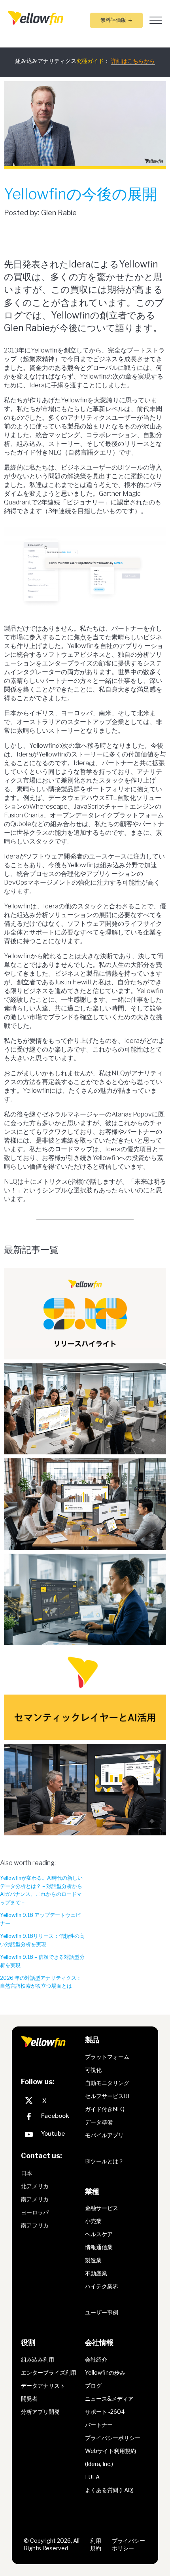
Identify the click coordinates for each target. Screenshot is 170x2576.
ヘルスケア (99, 2234)
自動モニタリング (107, 2083)
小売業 (93, 2221)
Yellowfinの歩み (105, 2372)
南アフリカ (35, 2225)
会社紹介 (96, 2359)
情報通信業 (99, 2247)
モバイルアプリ (104, 2135)
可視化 (93, 2070)
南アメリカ (35, 2199)
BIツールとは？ (104, 2161)
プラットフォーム (107, 2057)
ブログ (93, 2386)
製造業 (93, 2260)
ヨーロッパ (35, 2212)
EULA (92, 2477)
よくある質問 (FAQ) (109, 2490)
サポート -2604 (105, 2412)
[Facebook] (51, 2118)
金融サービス (102, 2208)
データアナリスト (43, 2386)
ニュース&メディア (109, 2399)
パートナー (99, 2425)
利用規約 (96, 2545)
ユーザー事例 (102, 2313)
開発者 (29, 2399)
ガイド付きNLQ (105, 2109)
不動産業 (96, 2274)
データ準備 (99, 2122)
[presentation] (36, 17)
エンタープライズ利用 (49, 2372)
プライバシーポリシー (113, 2438)
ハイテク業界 (102, 2287)
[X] (51, 2101)
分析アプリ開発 (40, 2412)
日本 (26, 2173)
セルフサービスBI (107, 2096)
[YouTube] (51, 2135)
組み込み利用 (38, 2359)
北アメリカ (35, 2186)
